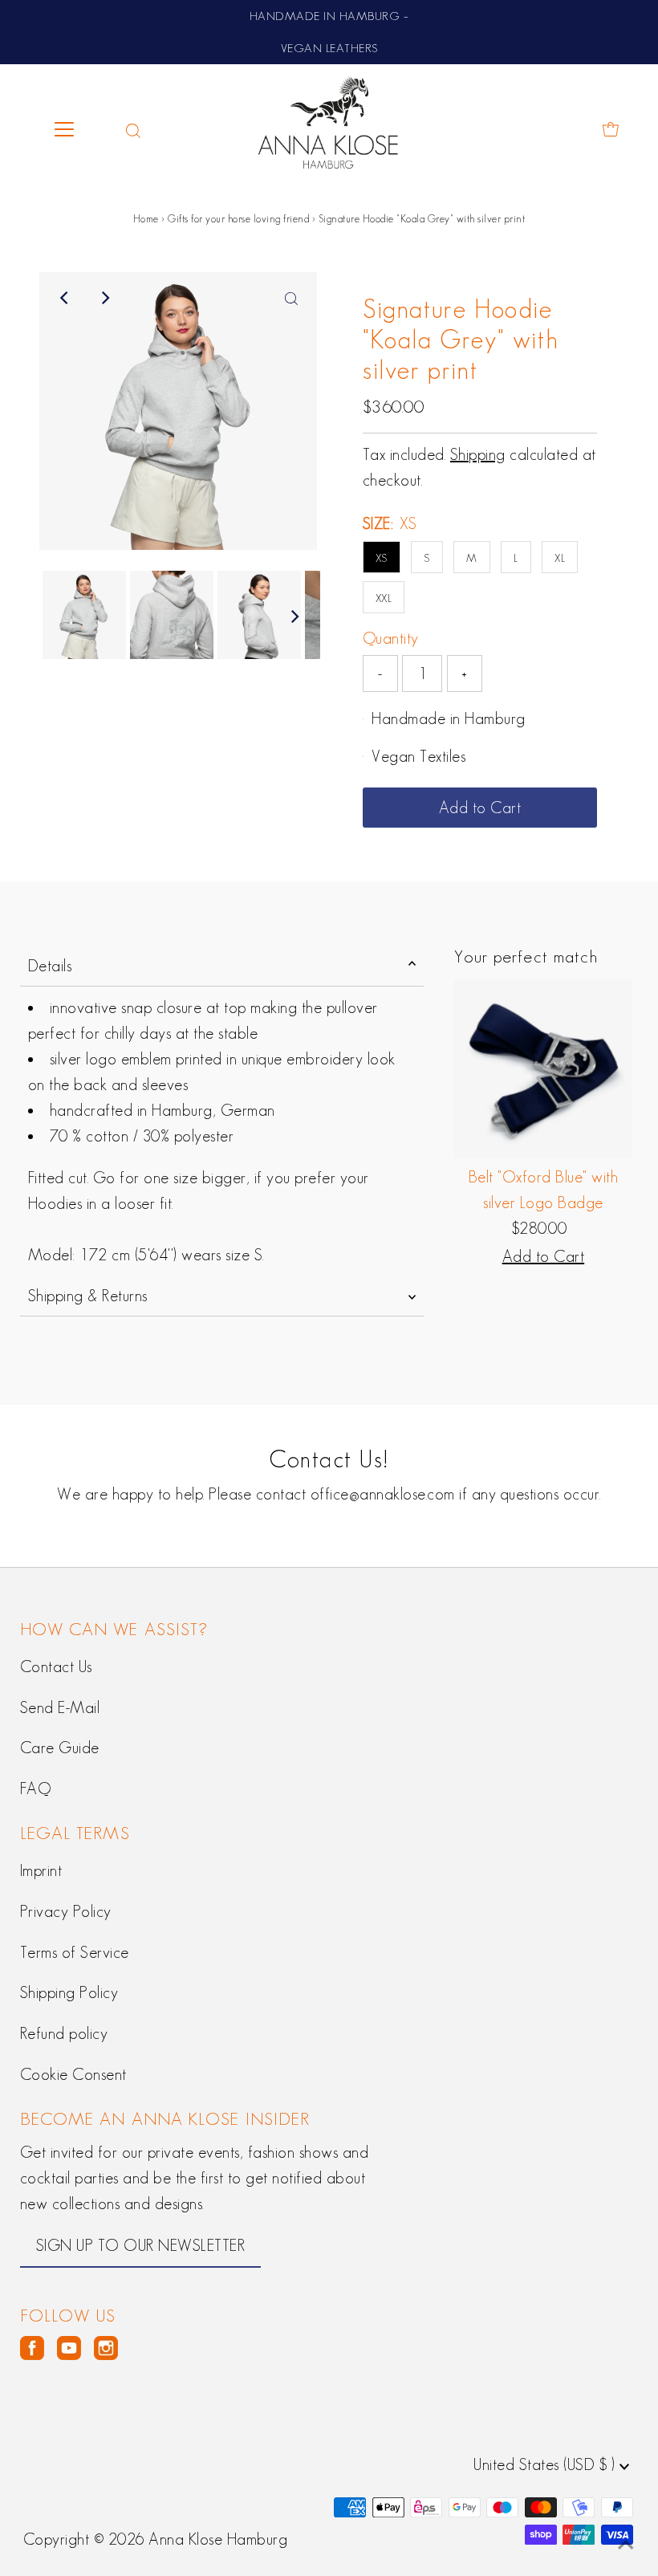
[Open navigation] (78, 129)
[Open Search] (134, 129)
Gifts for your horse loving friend (238, 219)
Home (146, 219)
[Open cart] (611, 129)
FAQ (36, 1789)
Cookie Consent (73, 2074)
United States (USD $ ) (546, 2464)
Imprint (41, 1870)
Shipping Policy (69, 1992)
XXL (384, 598)
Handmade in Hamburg (449, 718)
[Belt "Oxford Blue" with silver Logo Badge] (544, 1069)
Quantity (391, 638)
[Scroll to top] (626, 2544)
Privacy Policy (66, 1911)
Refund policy (64, 2033)
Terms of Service (75, 1952)
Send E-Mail (60, 1707)
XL (560, 558)
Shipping (478, 454)
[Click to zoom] (291, 298)
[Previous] (65, 298)
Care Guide (60, 1748)
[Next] (104, 298)
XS (382, 558)
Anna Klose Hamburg (218, 2539)
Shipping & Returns (88, 1296)
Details (50, 966)
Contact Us (56, 1666)
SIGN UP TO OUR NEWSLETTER (141, 2245)
